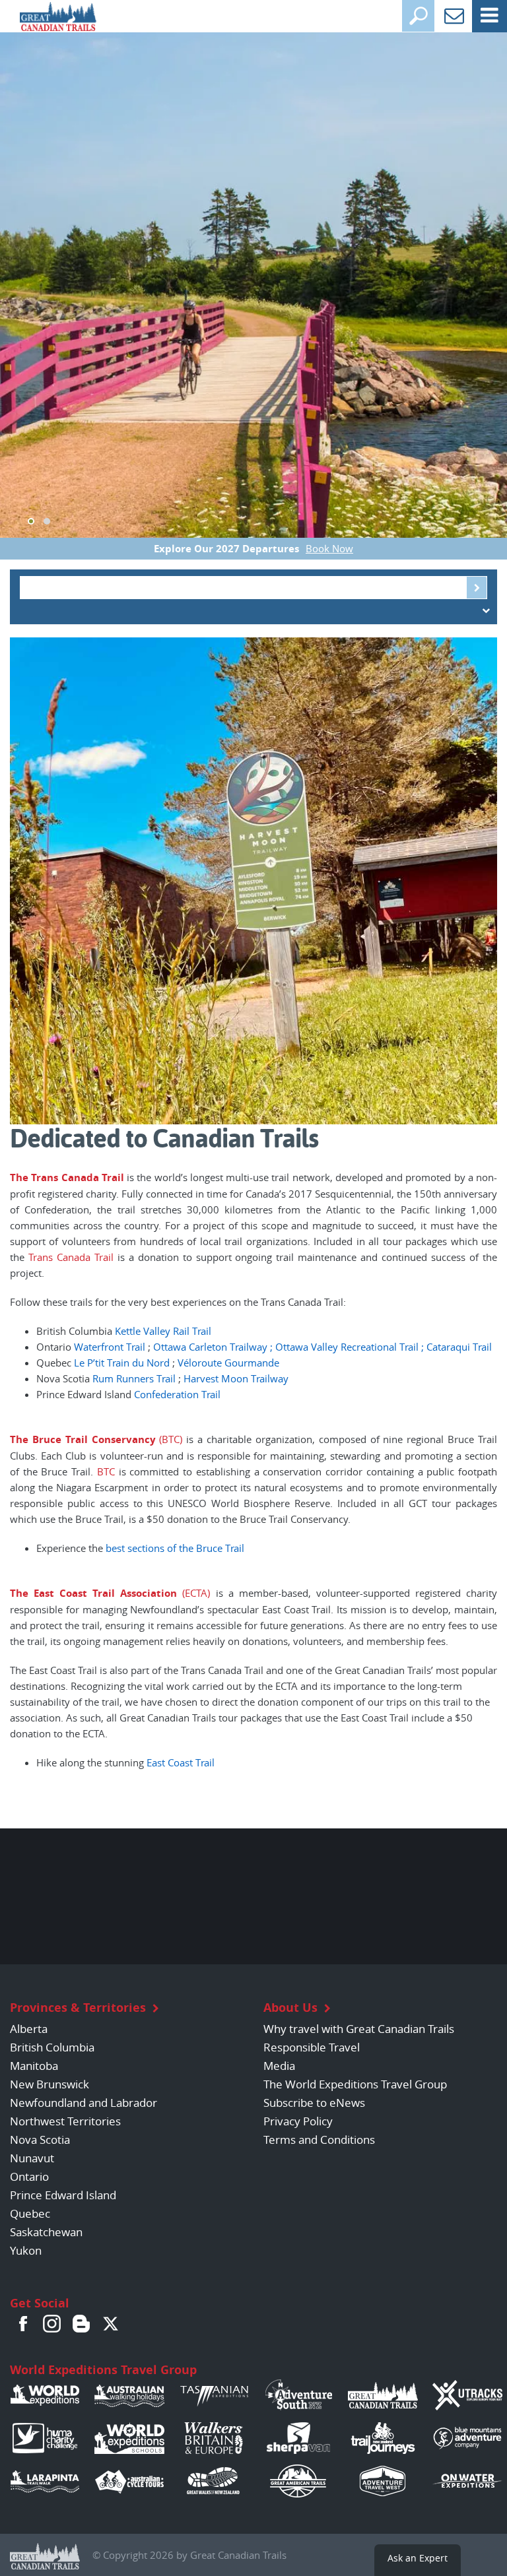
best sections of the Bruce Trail (175, 1548)
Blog (81, 2323)
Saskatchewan (46, 2232)
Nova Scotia (40, 2140)
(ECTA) (193, 1593)
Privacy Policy (298, 2121)
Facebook (23, 2323)
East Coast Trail (181, 1762)
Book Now (329, 548)
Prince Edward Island (63, 2195)
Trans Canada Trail (78, 1177)
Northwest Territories (65, 2121)
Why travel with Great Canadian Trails (359, 2029)
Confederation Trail (177, 1394)
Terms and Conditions (319, 2140)
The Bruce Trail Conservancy (83, 1439)
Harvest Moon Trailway (236, 1378)
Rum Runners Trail (134, 1378)
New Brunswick (50, 2084)
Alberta (29, 2029)
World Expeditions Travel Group (103, 2370)
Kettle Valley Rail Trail (163, 1331)
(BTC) (169, 1439)
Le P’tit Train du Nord (122, 1363)
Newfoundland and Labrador (84, 2103)
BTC (106, 1471)
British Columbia (52, 2047)
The (19, 1177)
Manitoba (34, 2066)
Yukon (26, 2250)
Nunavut (32, 2158)
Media (279, 2066)
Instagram (52, 2323)
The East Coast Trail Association (93, 1593)
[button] (31, 521)
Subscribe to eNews (314, 2103)
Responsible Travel (312, 2047)
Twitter (110, 2323)
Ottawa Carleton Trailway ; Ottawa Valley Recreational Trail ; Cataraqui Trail (322, 1347)
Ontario (29, 2176)
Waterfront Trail (110, 1347)
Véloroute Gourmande (228, 1363)
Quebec (30, 2213)
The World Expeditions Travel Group (355, 2084)
